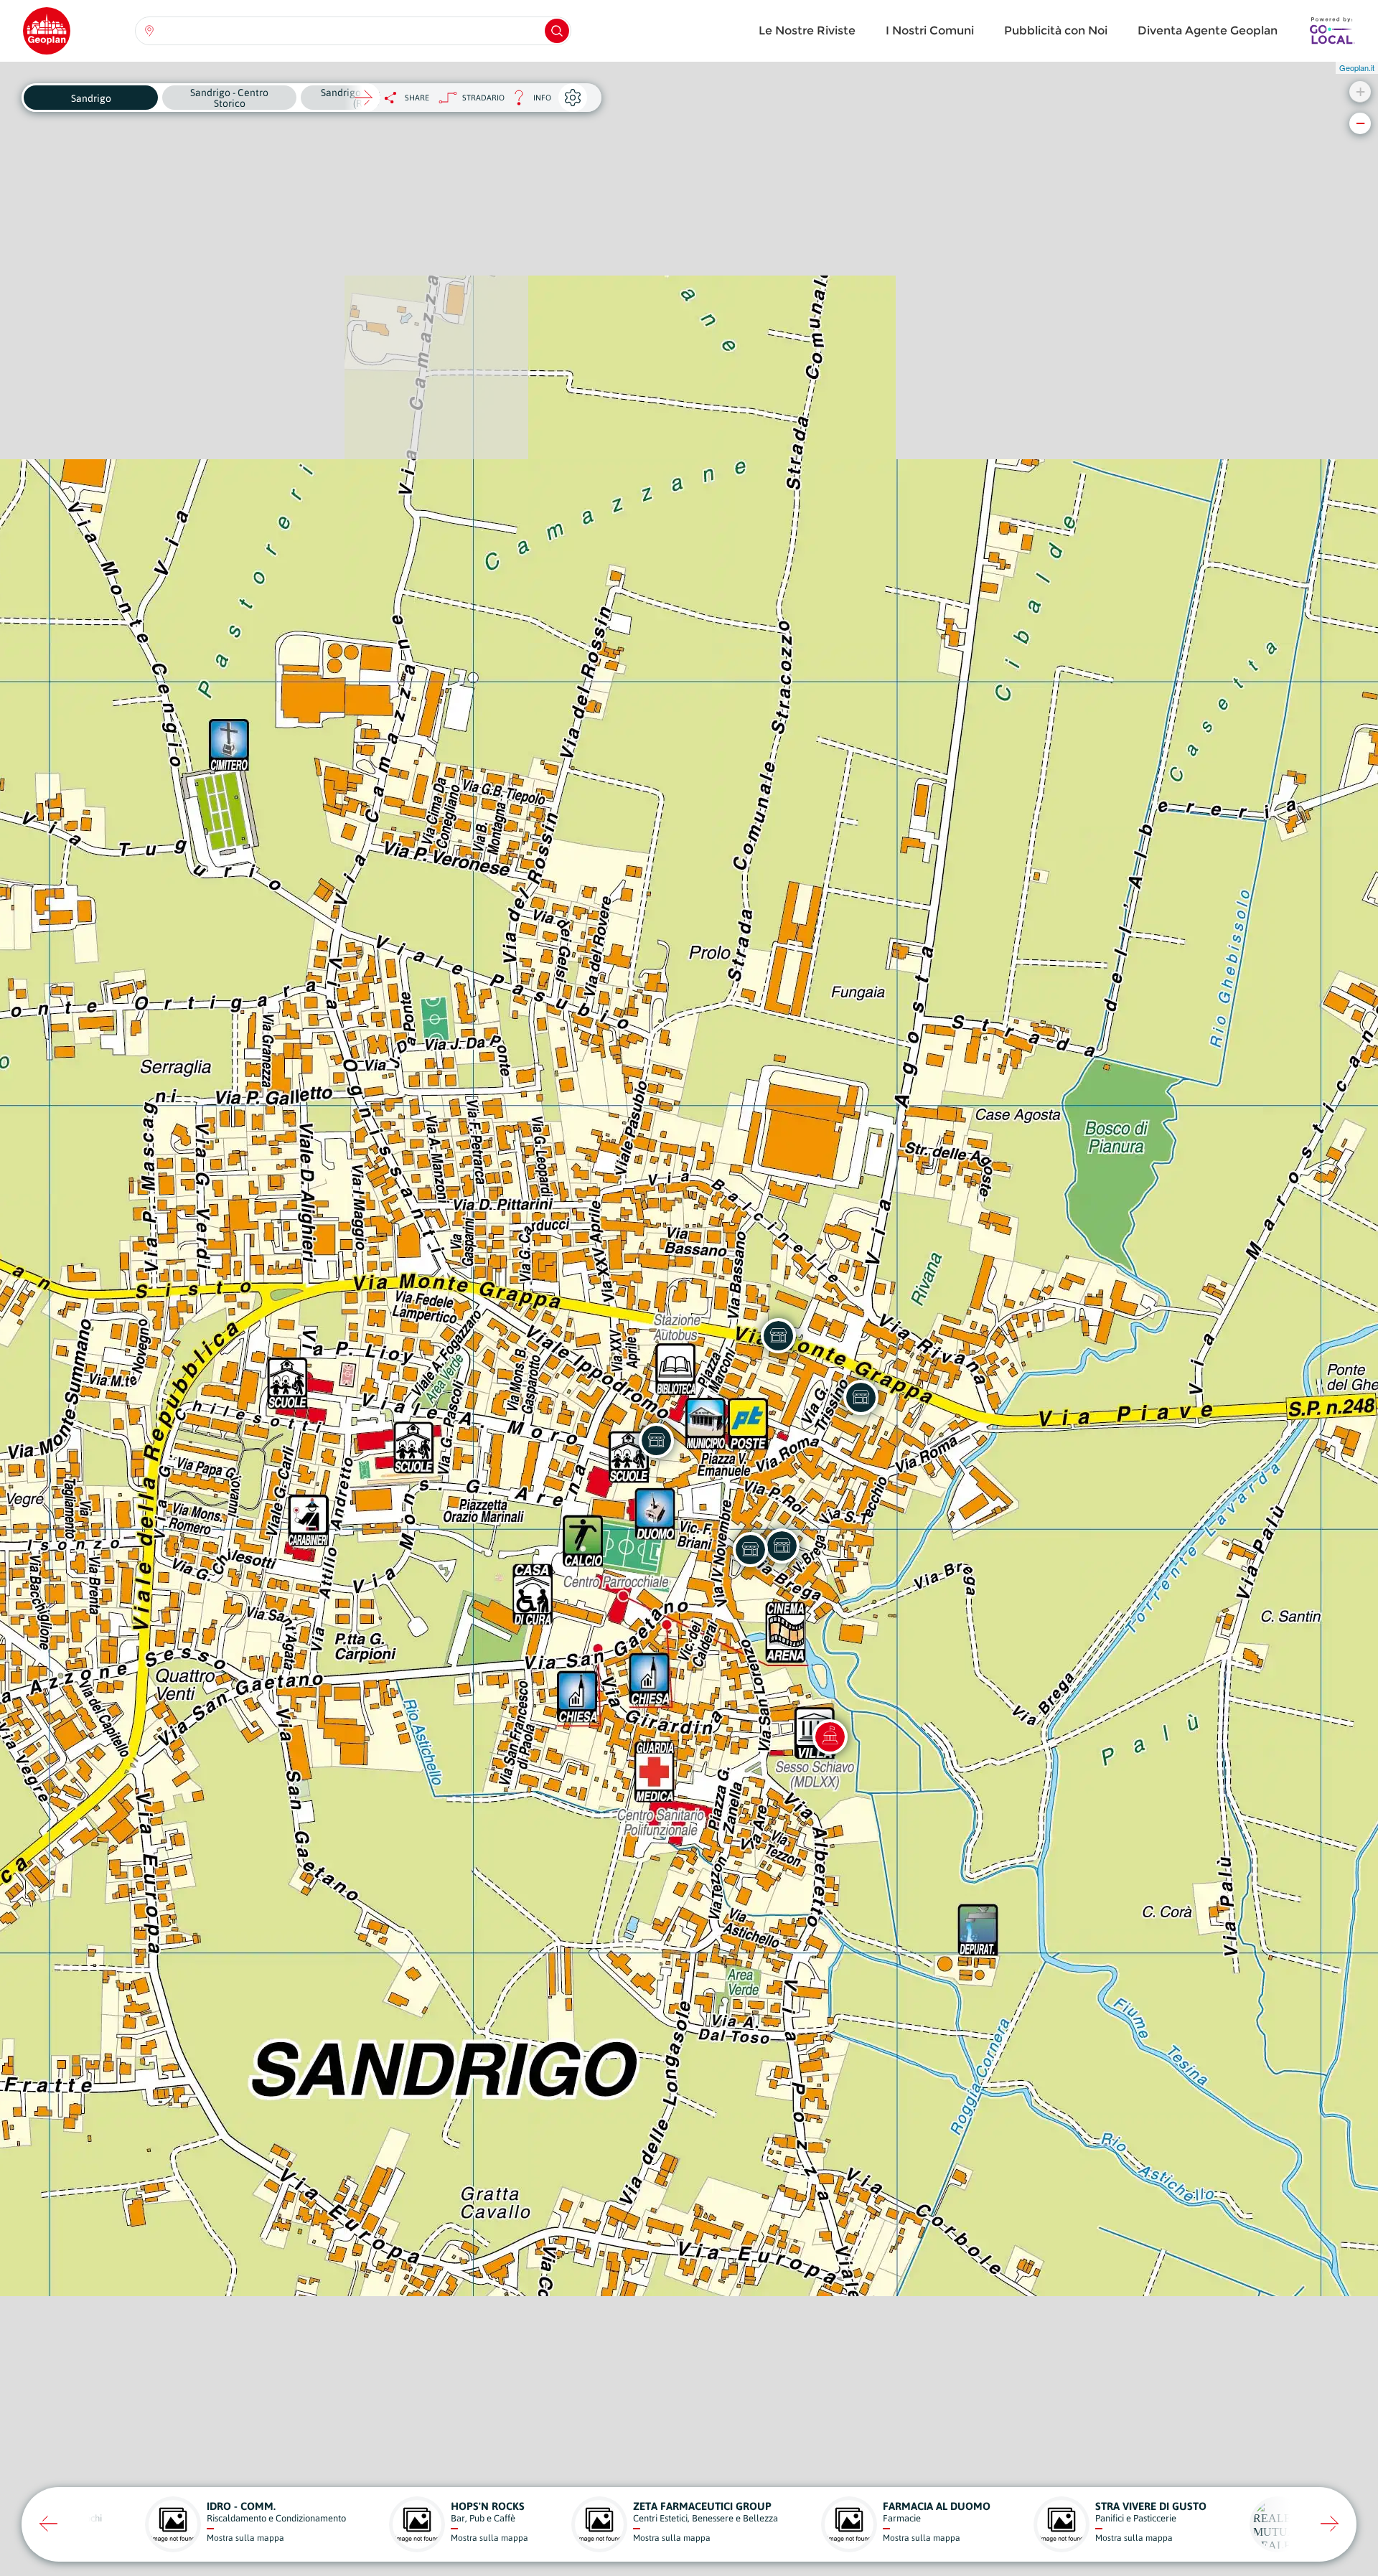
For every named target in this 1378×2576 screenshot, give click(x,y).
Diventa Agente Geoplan (1208, 30)
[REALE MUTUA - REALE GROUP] (656, 1440)
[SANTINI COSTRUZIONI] (778, 1335)
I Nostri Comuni (930, 30)
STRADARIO (483, 98)
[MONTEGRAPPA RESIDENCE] (861, 1397)
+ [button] (1360, 91)
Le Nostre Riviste (807, 30)
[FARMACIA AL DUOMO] (782, 1546)
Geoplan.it (1357, 67)
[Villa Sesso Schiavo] (830, 1736)
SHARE (417, 98)
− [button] (1360, 123)
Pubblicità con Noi (1056, 30)
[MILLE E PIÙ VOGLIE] (750, 1549)
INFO (528, 102)
